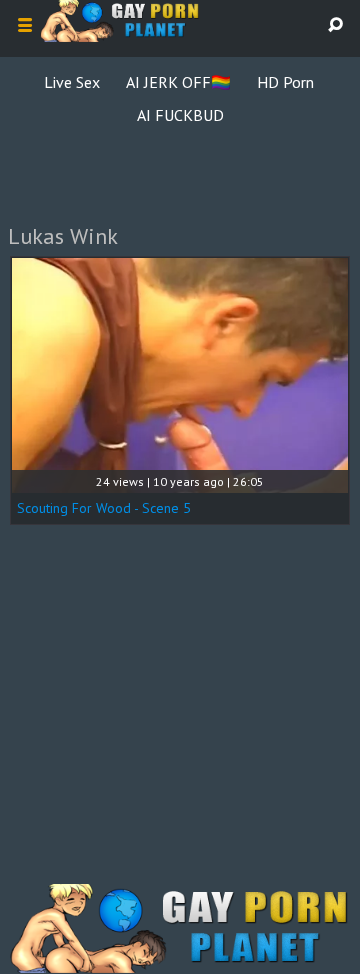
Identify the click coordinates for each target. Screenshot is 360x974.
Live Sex (72, 82)
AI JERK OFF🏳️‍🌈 (178, 82)
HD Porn (285, 82)
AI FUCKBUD (180, 115)
